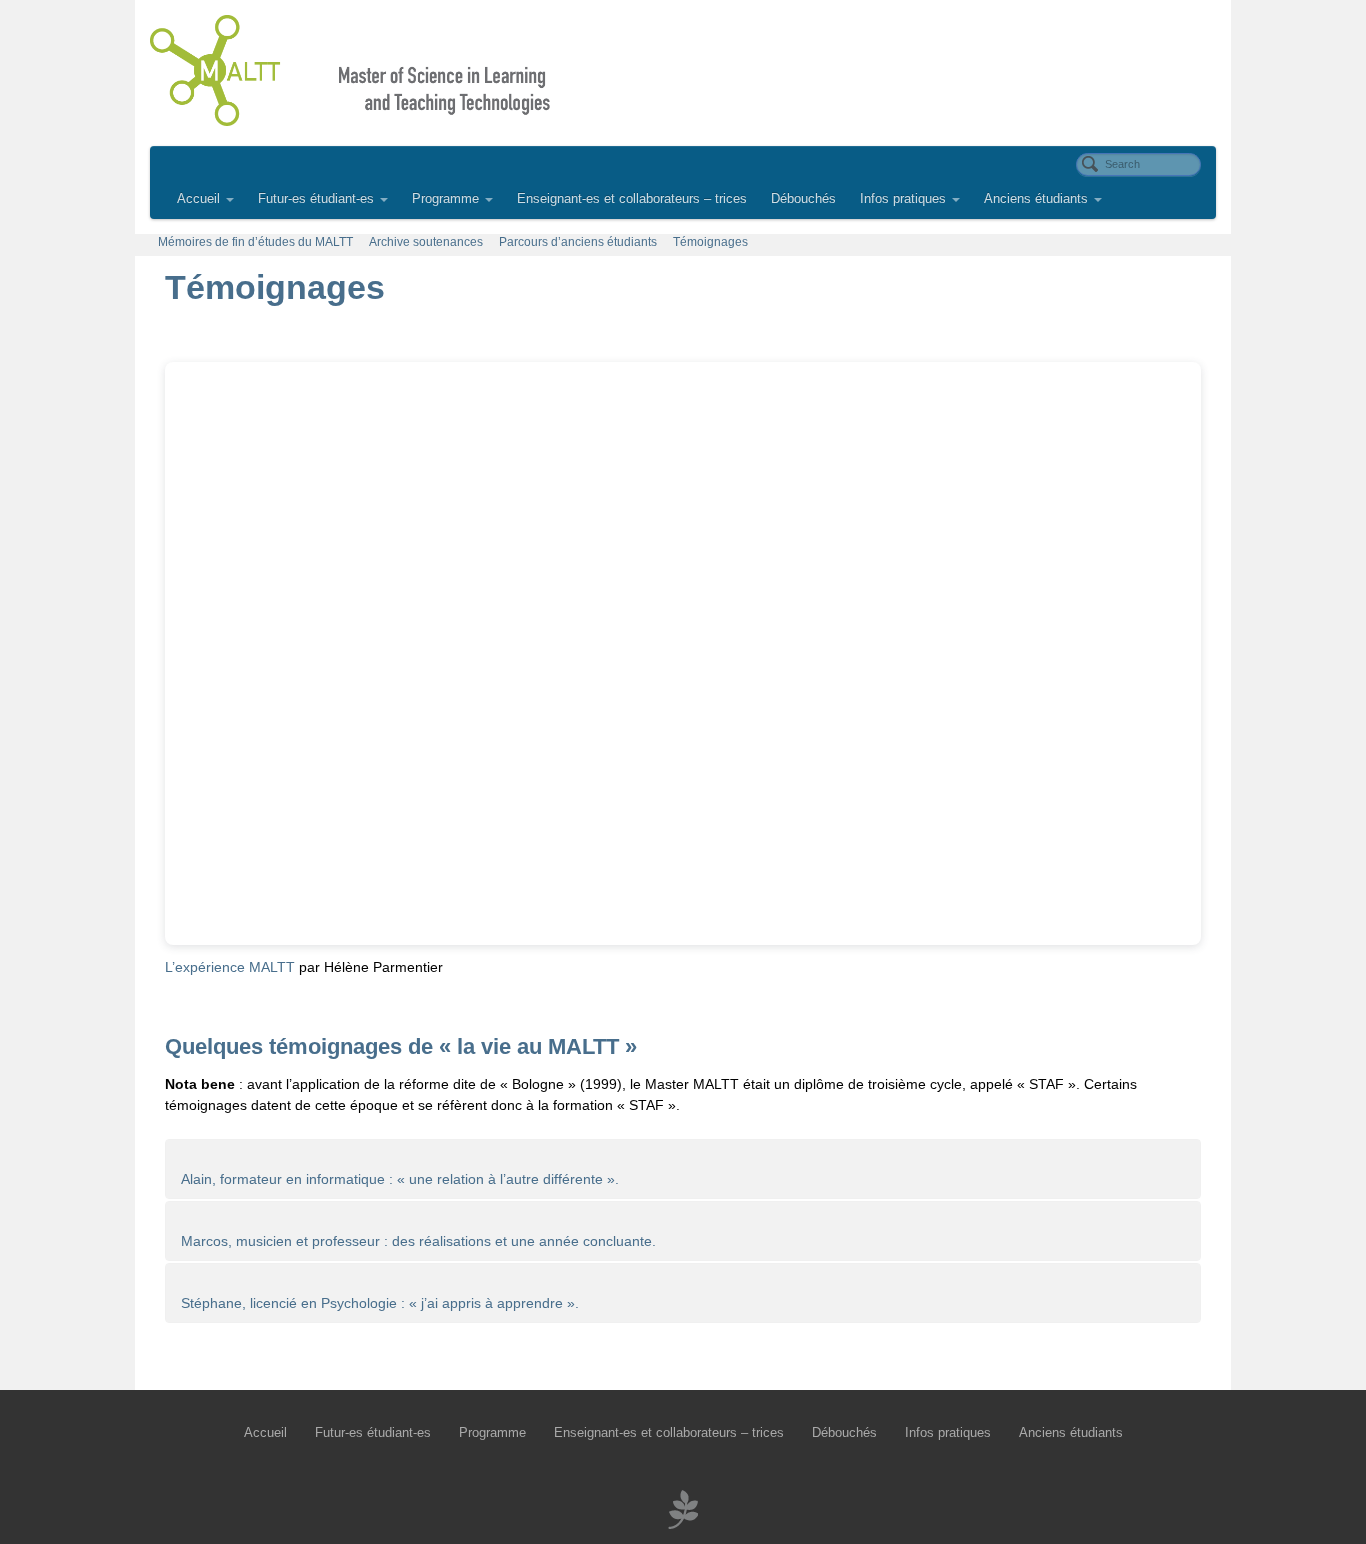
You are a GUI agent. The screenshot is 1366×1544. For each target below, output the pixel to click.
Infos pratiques (903, 199)
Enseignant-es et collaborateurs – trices (632, 199)
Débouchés (803, 199)
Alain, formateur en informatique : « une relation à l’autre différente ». (400, 1179)
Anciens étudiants (1036, 199)
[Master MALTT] (683, 70)
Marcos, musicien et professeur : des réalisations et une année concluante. (418, 1241)
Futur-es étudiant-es (316, 199)
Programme (445, 199)
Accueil (198, 199)
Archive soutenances (426, 242)
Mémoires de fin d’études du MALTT (255, 242)
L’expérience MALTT (230, 967)
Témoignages (710, 242)
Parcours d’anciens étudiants (578, 242)
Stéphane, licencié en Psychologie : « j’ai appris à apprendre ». (380, 1303)
